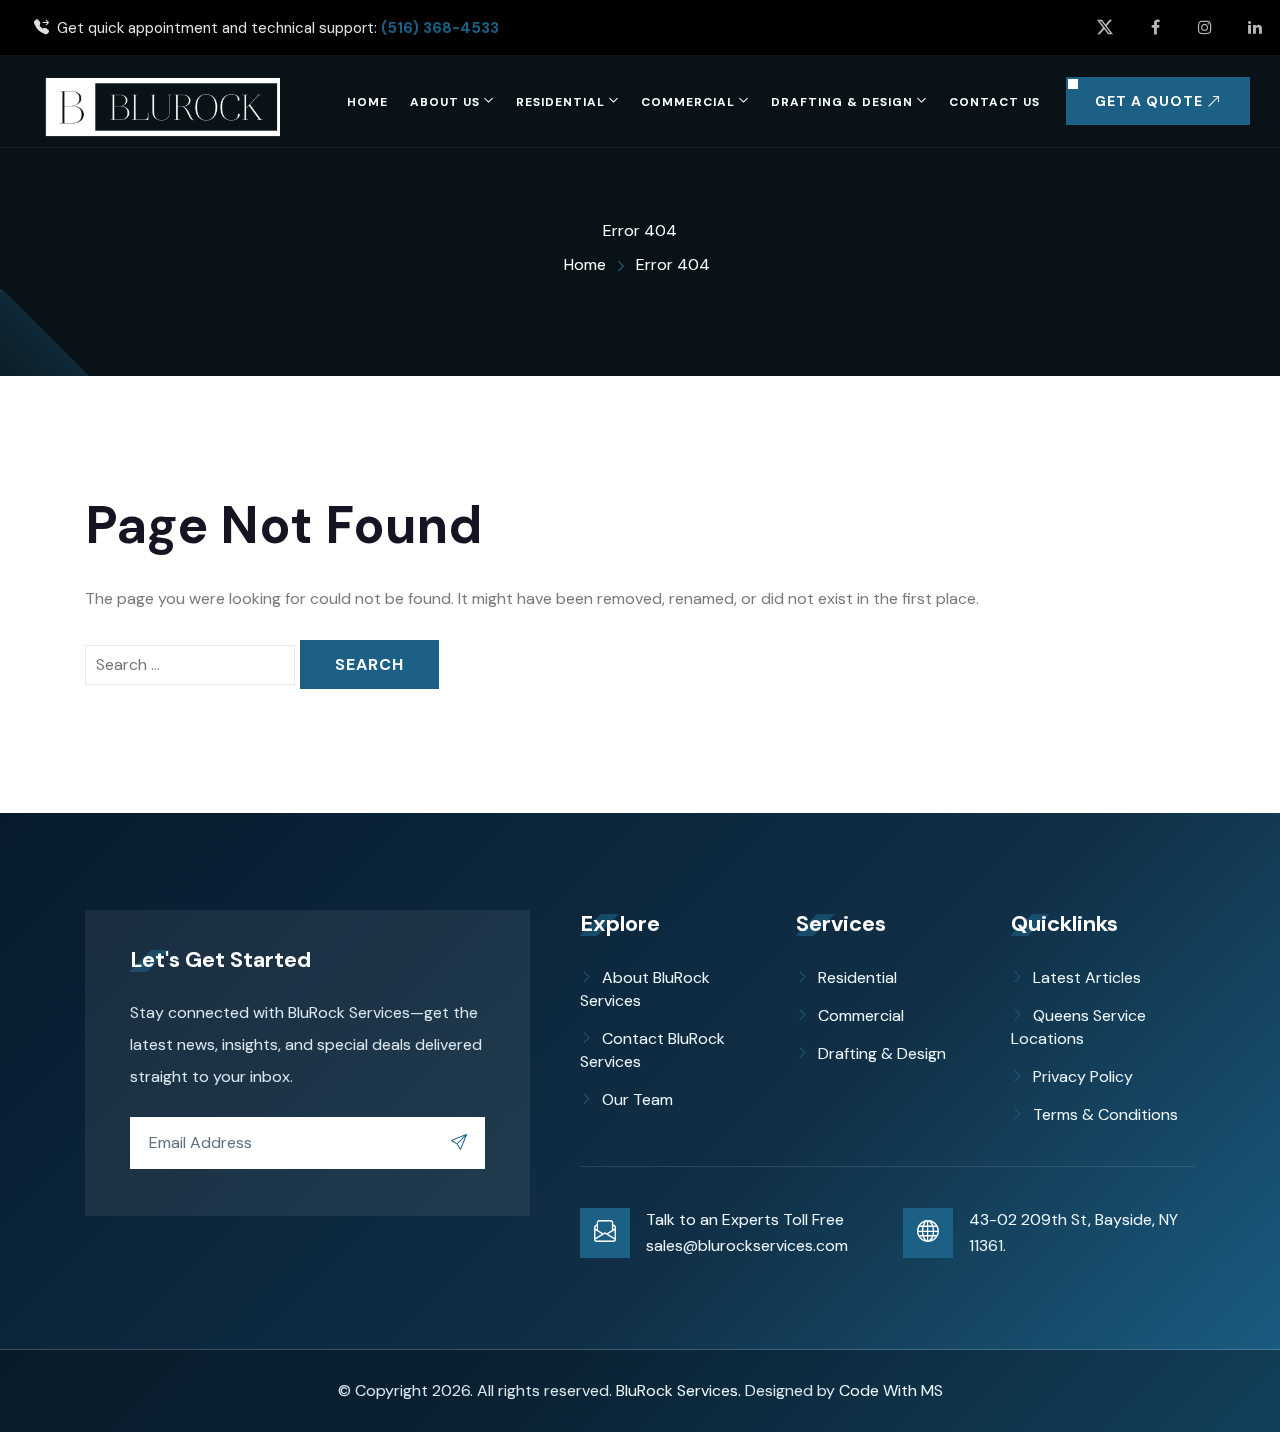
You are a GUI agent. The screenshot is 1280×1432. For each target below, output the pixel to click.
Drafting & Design (842, 102)
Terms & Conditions (1105, 1114)
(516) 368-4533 (440, 28)
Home (367, 102)
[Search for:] (190, 665)
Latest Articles (1087, 977)
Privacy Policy (1083, 1076)
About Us (445, 102)
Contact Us (994, 102)
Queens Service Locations (1078, 1027)
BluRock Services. (678, 1390)
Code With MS (891, 1390)
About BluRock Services (645, 989)
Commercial (688, 102)
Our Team (637, 1099)
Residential (560, 102)
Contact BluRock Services (652, 1050)
